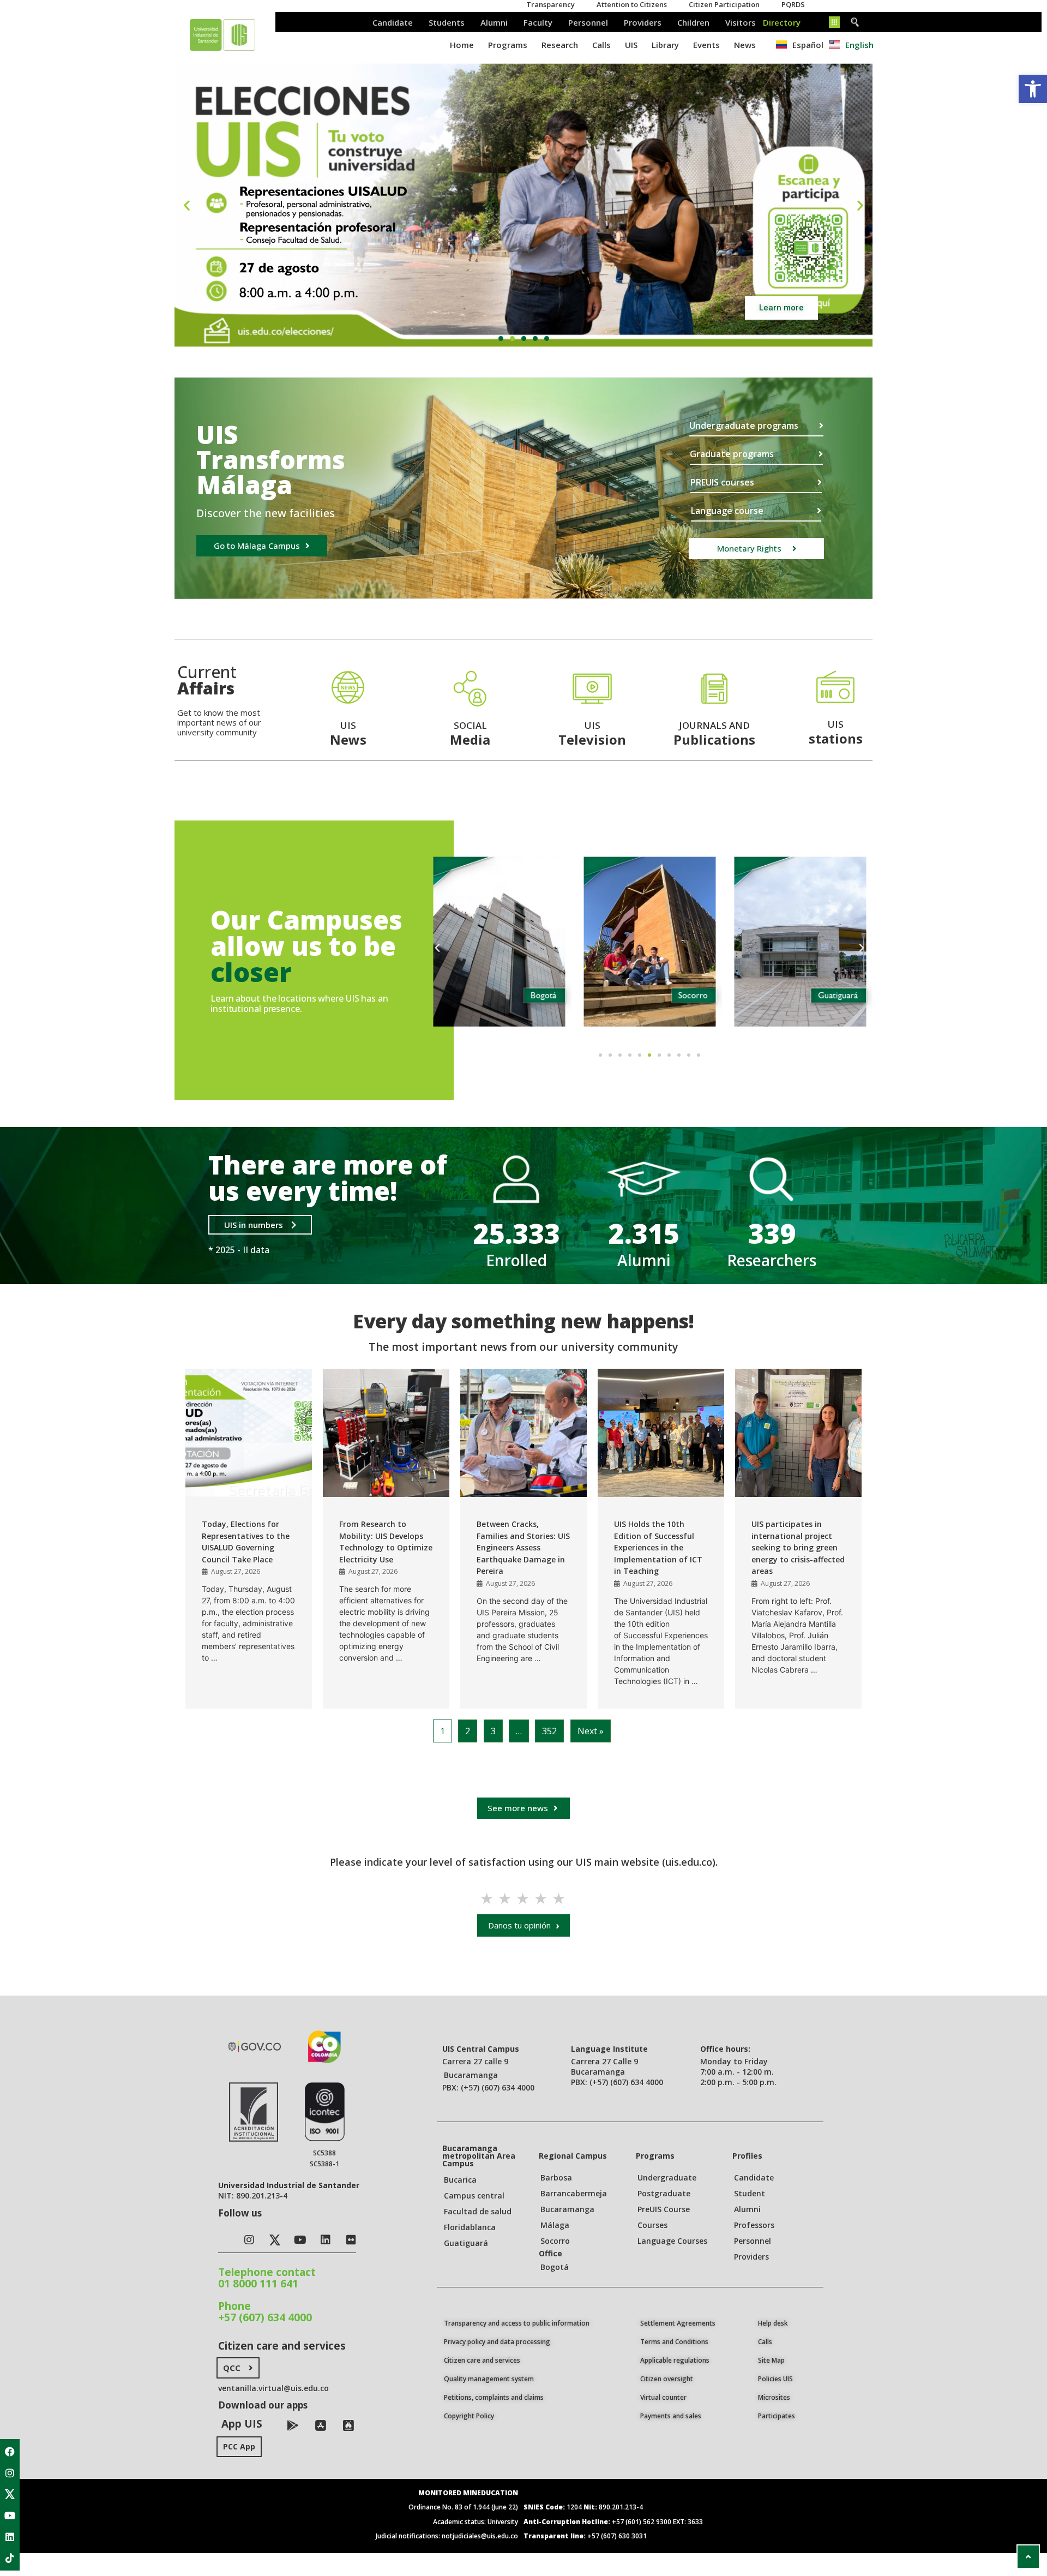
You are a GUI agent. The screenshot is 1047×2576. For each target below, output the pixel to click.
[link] (1033, 89)
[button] (501, 339)
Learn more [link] (781, 308)
